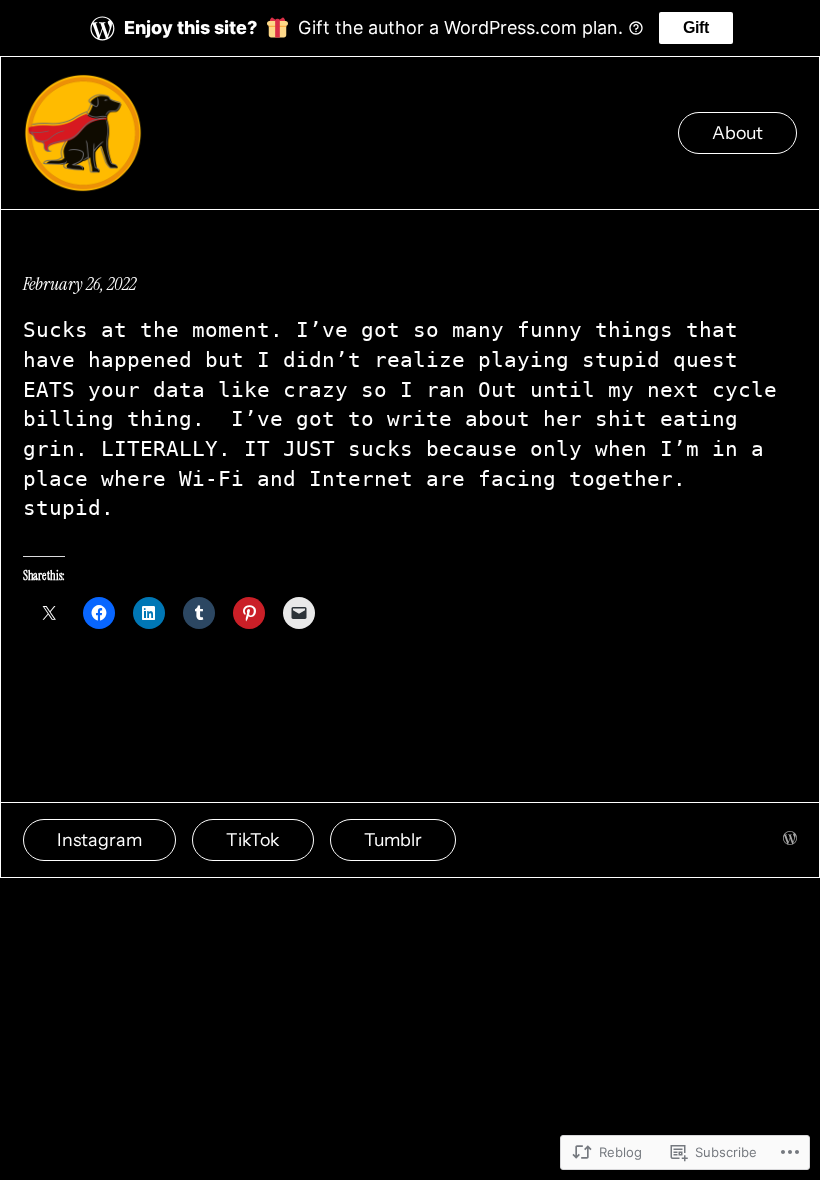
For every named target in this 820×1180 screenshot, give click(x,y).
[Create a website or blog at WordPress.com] (790, 839)
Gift (696, 27)
